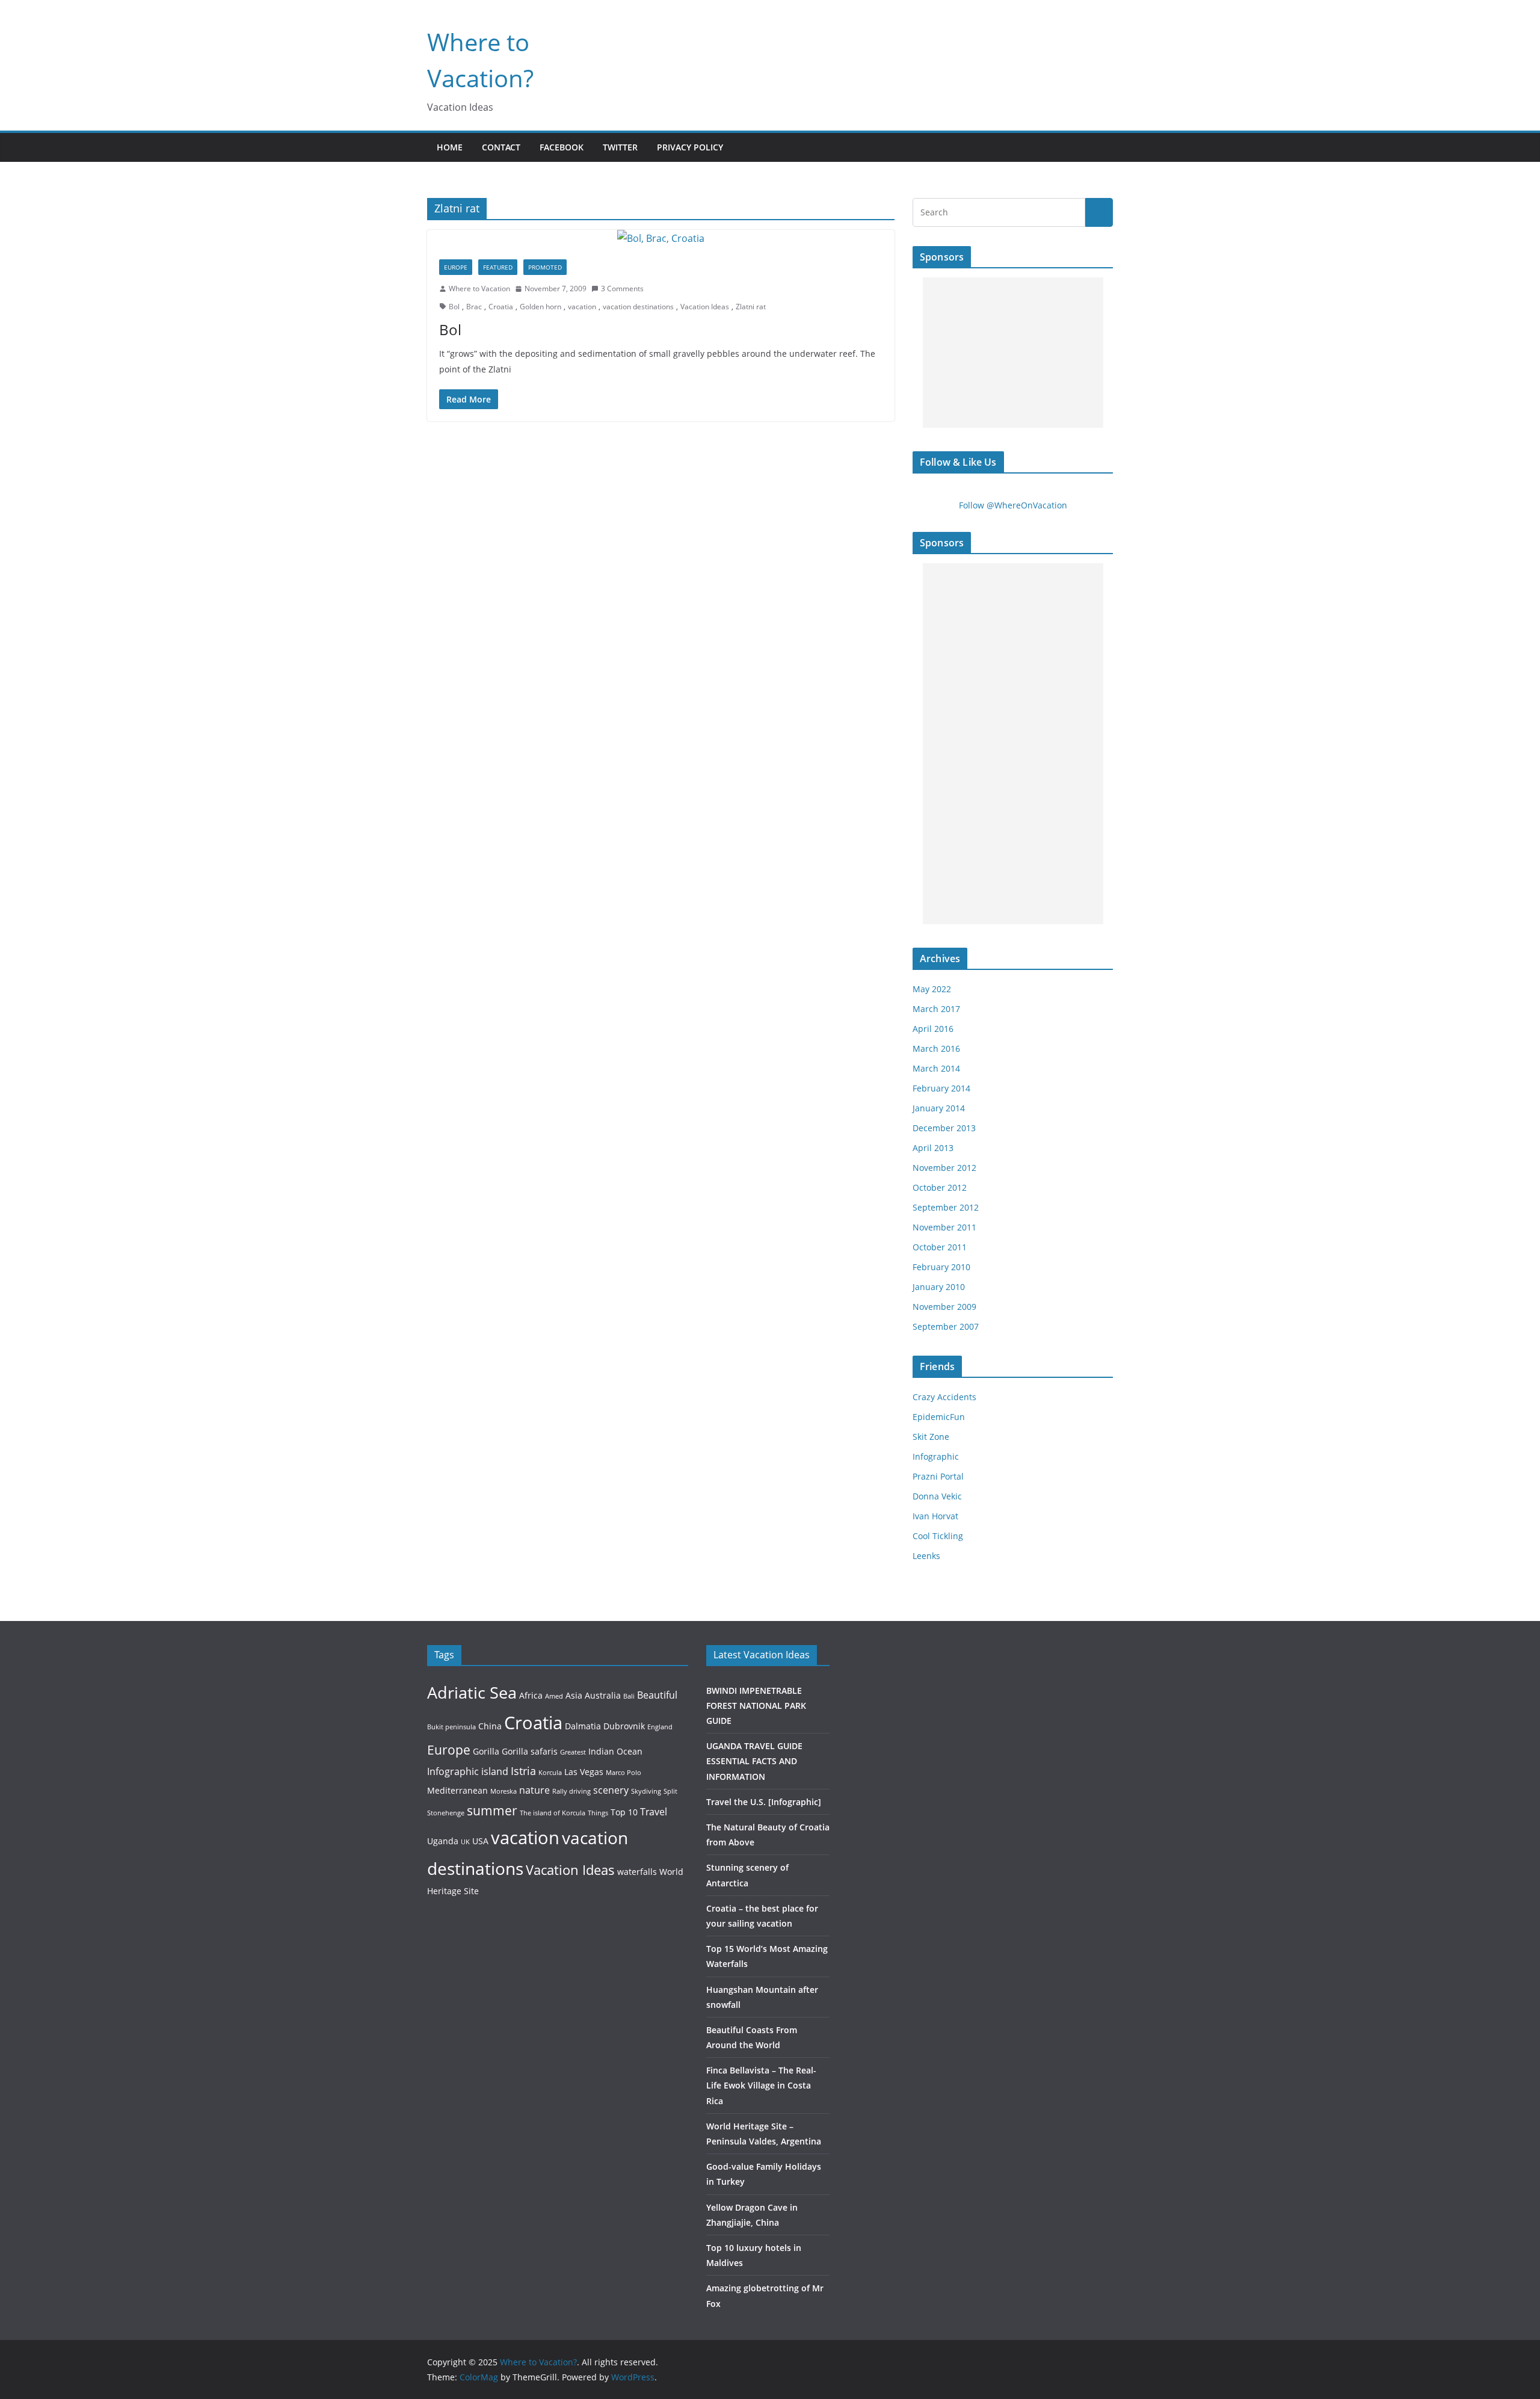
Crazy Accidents (944, 1397)
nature (534, 1790)
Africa (531, 1695)
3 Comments (622, 289)
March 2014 (936, 1068)
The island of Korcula (553, 1813)
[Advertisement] (1013, 353)
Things (598, 1813)
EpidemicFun (939, 1417)
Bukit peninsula (451, 1727)
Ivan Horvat (935, 1516)
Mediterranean (457, 1790)
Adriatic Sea (472, 1692)
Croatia (501, 307)
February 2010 (941, 1267)
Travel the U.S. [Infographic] (764, 1802)
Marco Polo (624, 1773)
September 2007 (946, 1326)
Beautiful (657, 1695)
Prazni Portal (938, 1476)
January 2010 (939, 1287)
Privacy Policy (690, 147)
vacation (582, 307)
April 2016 (933, 1029)
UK (465, 1842)
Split (670, 1791)
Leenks (926, 1556)
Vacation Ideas (705, 307)
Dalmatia (583, 1726)
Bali (629, 1696)
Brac (474, 307)
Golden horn (541, 307)
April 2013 (933, 1148)
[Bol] (661, 239)
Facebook (562, 147)
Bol (454, 307)
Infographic (936, 1456)
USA (480, 1841)
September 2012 (946, 1207)
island (495, 1771)
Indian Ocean (615, 1751)
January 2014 (939, 1108)
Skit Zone (931, 1437)
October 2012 (940, 1187)
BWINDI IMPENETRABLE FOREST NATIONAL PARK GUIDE (756, 1706)
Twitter (620, 147)
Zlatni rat (751, 307)
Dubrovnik (624, 1726)
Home (450, 147)
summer (492, 1810)
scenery (611, 1790)
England (660, 1727)
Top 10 (624, 1812)
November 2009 (944, 1307)
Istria (523, 1771)
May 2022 (932, 989)
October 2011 (940, 1247)
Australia (603, 1695)
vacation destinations (638, 307)
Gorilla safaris (530, 1751)
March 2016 (936, 1048)
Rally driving (571, 1791)
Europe (456, 267)
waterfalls (637, 1872)
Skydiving (646, 1791)
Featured (498, 267)
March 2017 (936, 1009)
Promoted (545, 267)
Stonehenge (446, 1813)
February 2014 (941, 1088)
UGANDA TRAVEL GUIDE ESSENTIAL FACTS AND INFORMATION (754, 1761)
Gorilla (486, 1751)
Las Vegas (584, 1772)
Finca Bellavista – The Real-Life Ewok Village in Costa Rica (761, 2085)
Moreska (504, 1791)
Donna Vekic (937, 1496)
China (490, 1726)
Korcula (550, 1773)
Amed (554, 1696)
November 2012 (944, 1168)
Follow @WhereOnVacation (1013, 505)
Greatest (573, 1752)
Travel (654, 1811)
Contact (501, 147)
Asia (574, 1695)
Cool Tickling (938, 1536)
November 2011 (944, 1227)
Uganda (443, 1841)
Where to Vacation (479, 289)
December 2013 (944, 1128)
